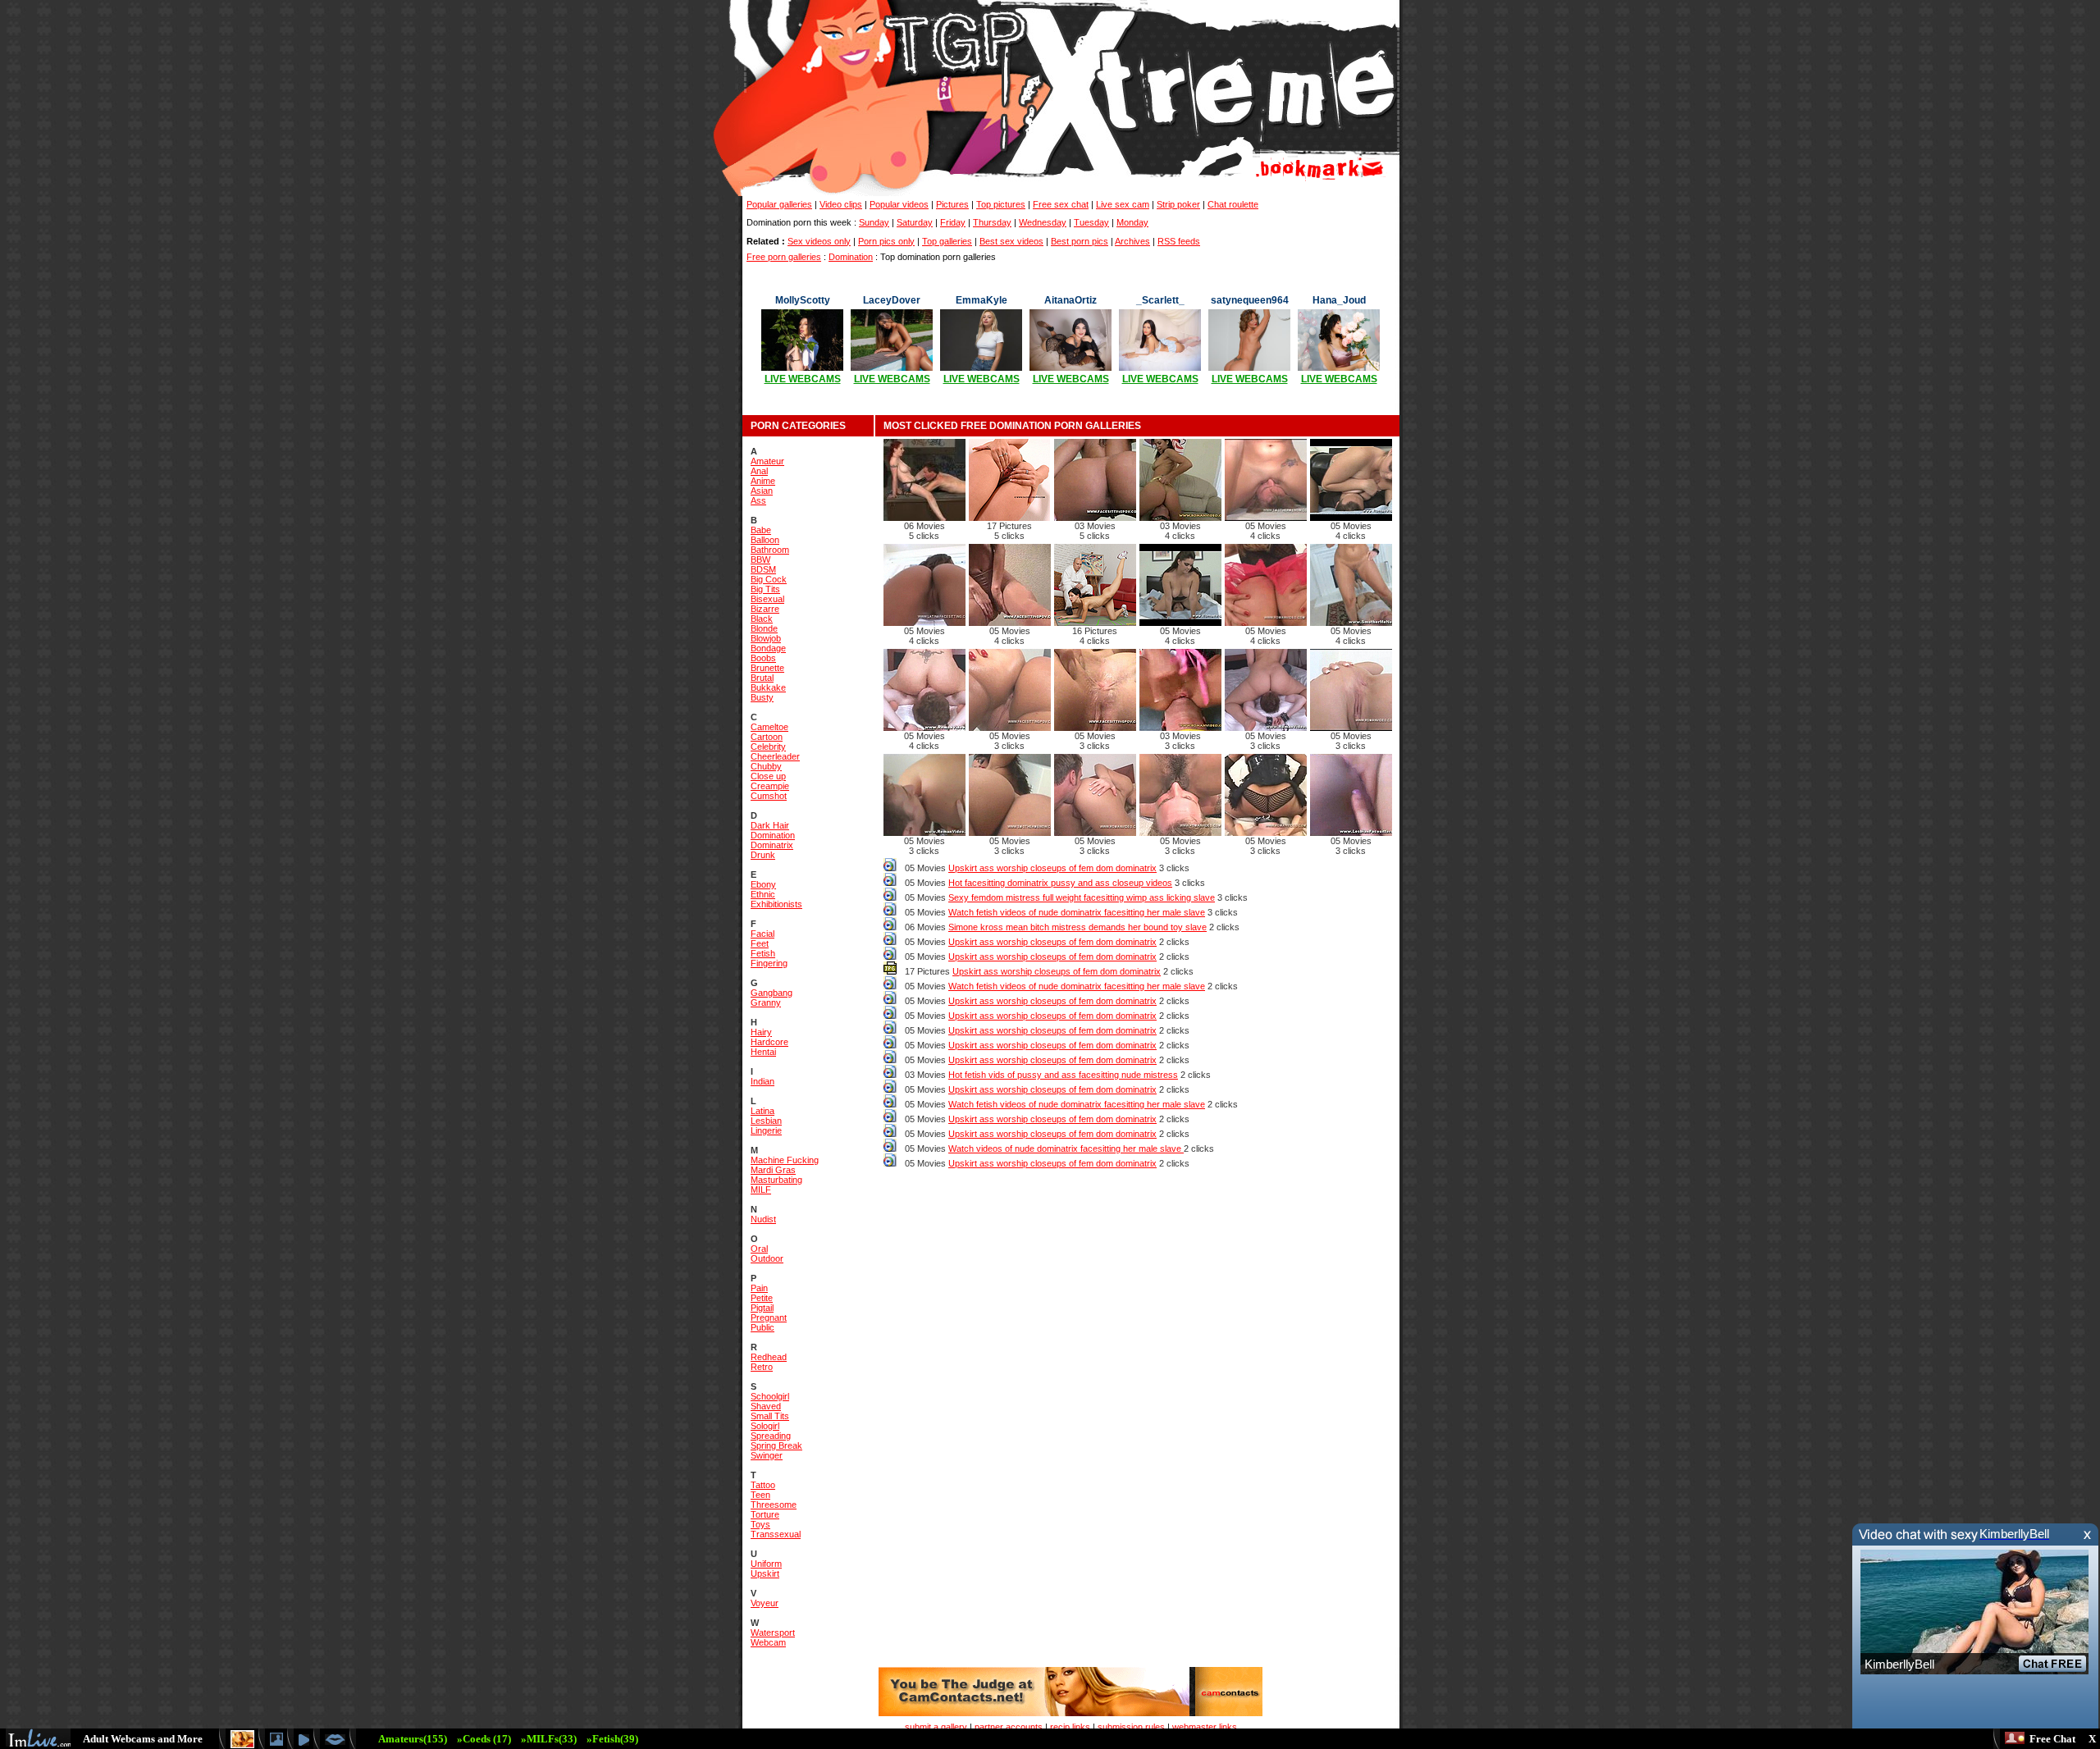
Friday (953, 222)
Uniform (766, 1564)
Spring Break (776, 1445)
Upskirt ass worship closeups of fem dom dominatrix (1052, 868)
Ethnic (763, 894)
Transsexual (776, 1534)
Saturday (915, 222)
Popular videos (899, 204)
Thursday (992, 222)
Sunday (874, 222)
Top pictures (1001, 204)
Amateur (767, 461)
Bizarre (765, 609)
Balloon (765, 540)
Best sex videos (1011, 241)
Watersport (773, 1633)
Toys (760, 1524)
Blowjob (766, 638)
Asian (762, 491)
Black (762, 619)
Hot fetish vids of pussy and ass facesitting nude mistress (1063, 1075)
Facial (762, 934)
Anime (763, 481)
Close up (768, 776)
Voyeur (765, 1603)
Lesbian (766, 1121)
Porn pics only (886, 241)
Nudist (763, 1219)
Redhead (769, 1357)
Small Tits (770, 1416)
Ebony (763, 884)
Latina (762, 1111)
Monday (1132, 222)
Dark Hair (770, 825)
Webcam (768, 1642)
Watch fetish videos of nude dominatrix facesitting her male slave (1077, 912)
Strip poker (1178, 204)
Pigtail (762, 1308)
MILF (761, 1190)
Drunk (763, 855)
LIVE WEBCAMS (803, 379)
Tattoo (763, 1485)
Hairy (761, 1032)
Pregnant (769, 1317)
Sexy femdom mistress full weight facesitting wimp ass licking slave (1082, 897)
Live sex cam (1123, 204)
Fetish (763, 953)
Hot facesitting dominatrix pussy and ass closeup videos (1060, 883)
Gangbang (772, 993)
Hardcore (769, 1042)
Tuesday (1091, 222)
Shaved (766, 1406)
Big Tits (765, 589)
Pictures (952, 204)
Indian (762, 1081)
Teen (760, 1495)
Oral (759, 1249)
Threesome (774, 1505)
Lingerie (766, 1130)
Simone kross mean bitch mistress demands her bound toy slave (1077, 927)
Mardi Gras (773, 1170)
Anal (759, 471)
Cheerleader (775, 756)
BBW (760, 559)
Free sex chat (1061, 204)
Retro (762, 1367)
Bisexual (767, 599)
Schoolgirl (770, 1396)
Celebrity (768, 747)
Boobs (763, 658)
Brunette (767, 668)
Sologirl (765, 1426)
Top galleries (947, 241)
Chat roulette (1233, 204)
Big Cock (769, 579)
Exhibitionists (776, 904)
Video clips (841, 204)
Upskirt (765, 1573)
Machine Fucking (785, 1160)
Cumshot (769, 796)
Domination (851, 257)
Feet (760, 943)
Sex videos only (819, 241)
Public (762, 1327)
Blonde (764, 628)
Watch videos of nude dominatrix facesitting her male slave (1066, 1148)
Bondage (768, 648)
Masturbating (776, 1180)
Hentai (763, 1052)
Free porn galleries (784, 257)
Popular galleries (779, 204)
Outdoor (767, 1258)
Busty (762, 697)
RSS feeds (1179, 241)
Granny (766, 1002)
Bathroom (770, 550)
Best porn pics (1080, 241)
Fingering (769, 963)
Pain (759, 1288)
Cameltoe (769, 727)
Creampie (770, 786)
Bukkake (768, 687)
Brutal (762, 678)
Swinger (767, 1455)
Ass (758, 500)
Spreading (771, 1436)
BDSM (763, 569)
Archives (1132, 241)
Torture (765, 1514)
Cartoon (767, 737)
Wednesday (1043, 222)
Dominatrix (772, 845)
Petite (762, 1298)
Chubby (766, 766)
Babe (761, 530)
